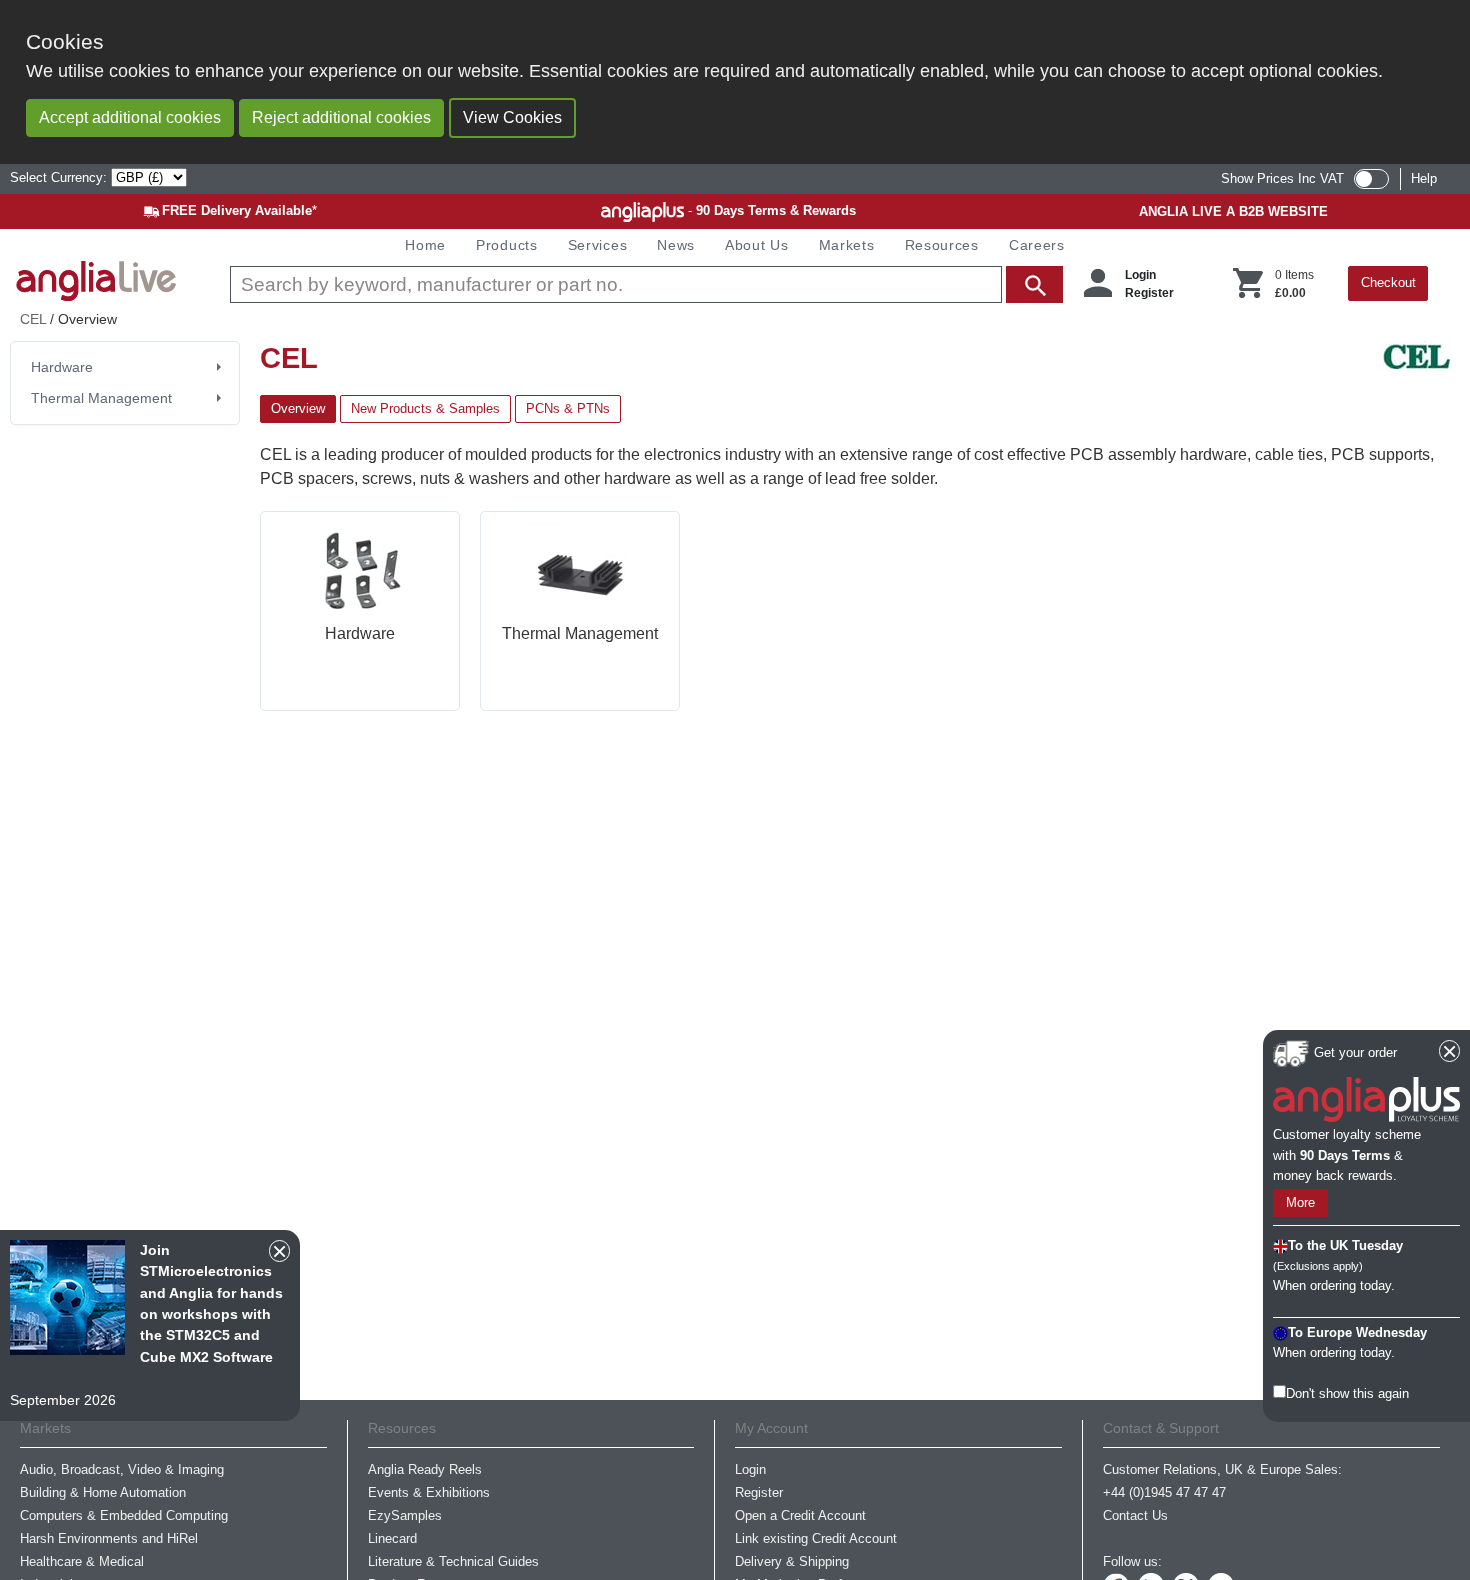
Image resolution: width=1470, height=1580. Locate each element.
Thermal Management (101, 398)
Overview (298, 408)
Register (1149, 293)
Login (1140, 275)
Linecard (392, 1538)
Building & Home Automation (103, 1492)
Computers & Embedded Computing (124, 1515)
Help (1424, 178)
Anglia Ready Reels (425, 1469)
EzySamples (405, 1515)
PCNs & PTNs (568, 408)
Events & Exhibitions (429, 1492)
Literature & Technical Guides (453, 1561)
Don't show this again (1347, 1393)
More (1300, 1202)
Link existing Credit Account (816, 1538)
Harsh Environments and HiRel (109, 1538)
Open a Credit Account (800, 1515)
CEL (33, 319)
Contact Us (1135, 1515)
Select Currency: (60, 177)
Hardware (62, 367)
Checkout (1388, 282)
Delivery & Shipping (792, 1561)
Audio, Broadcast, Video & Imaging (122, 1469)
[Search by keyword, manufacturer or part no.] (644, 284)
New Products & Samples (425, 408)
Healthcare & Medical (82, 1561)
